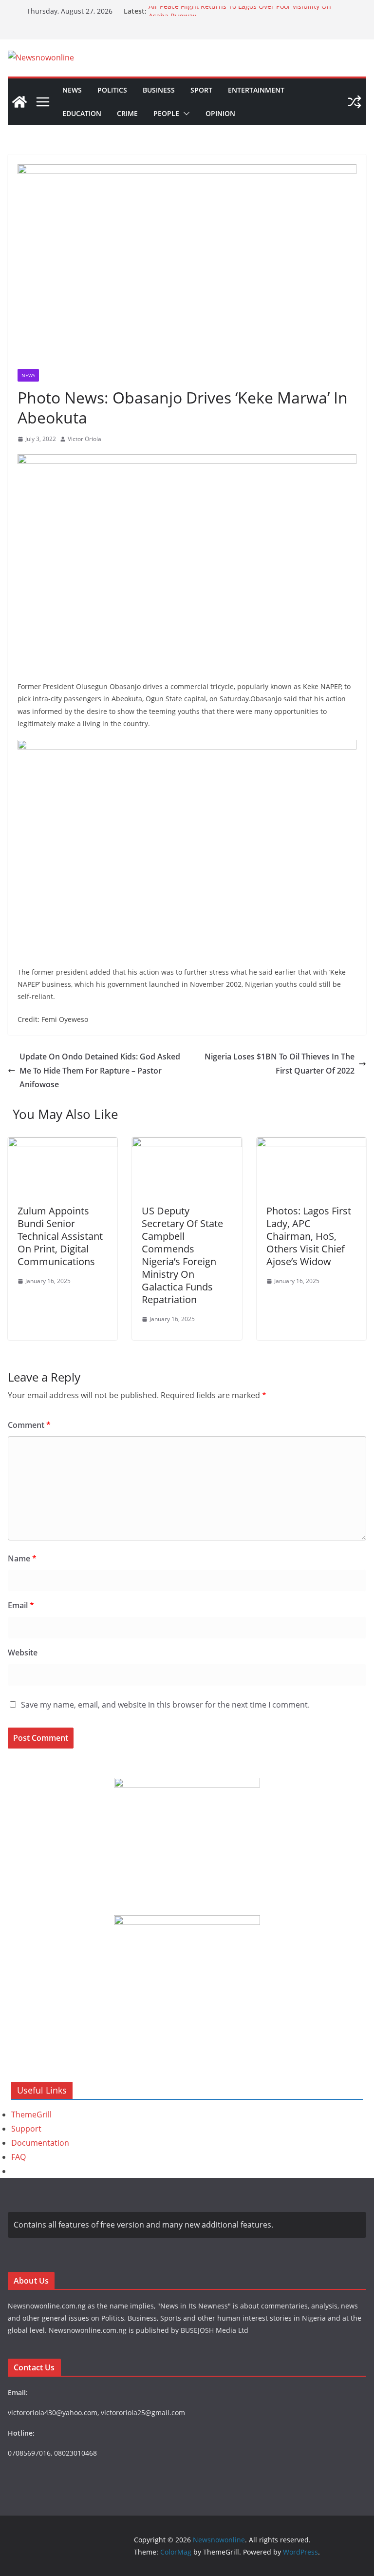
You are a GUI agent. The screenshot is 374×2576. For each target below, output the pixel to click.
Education (82, 113)
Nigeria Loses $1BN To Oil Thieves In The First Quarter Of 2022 (280, 1064)
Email (21, 1605)
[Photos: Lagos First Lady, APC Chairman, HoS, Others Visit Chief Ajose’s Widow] (311, 1144)
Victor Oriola (84, 439)
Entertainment (256, 90)
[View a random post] (355, 102)
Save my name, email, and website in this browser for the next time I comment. (165, 1705)
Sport (201, 90)
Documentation (40, 2143)
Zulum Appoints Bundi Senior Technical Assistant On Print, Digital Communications (60, 1236)
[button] (185, 114)
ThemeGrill (31, 2115)
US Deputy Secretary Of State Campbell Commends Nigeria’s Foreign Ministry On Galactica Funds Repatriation (182, 1255)
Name (22, 1558)
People (166, 113)
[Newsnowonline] (19, 102)
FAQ (19, 2157)
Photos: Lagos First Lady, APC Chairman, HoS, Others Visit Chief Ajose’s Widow (309, 1236)
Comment (29, 1425)
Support (26, 2129)
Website (23, 1653)
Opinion (220, 113)
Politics (112, 90)
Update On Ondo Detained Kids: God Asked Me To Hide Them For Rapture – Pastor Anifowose (100, 1071)
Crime (127, 113)
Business (159, 90)
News (72, 90)
